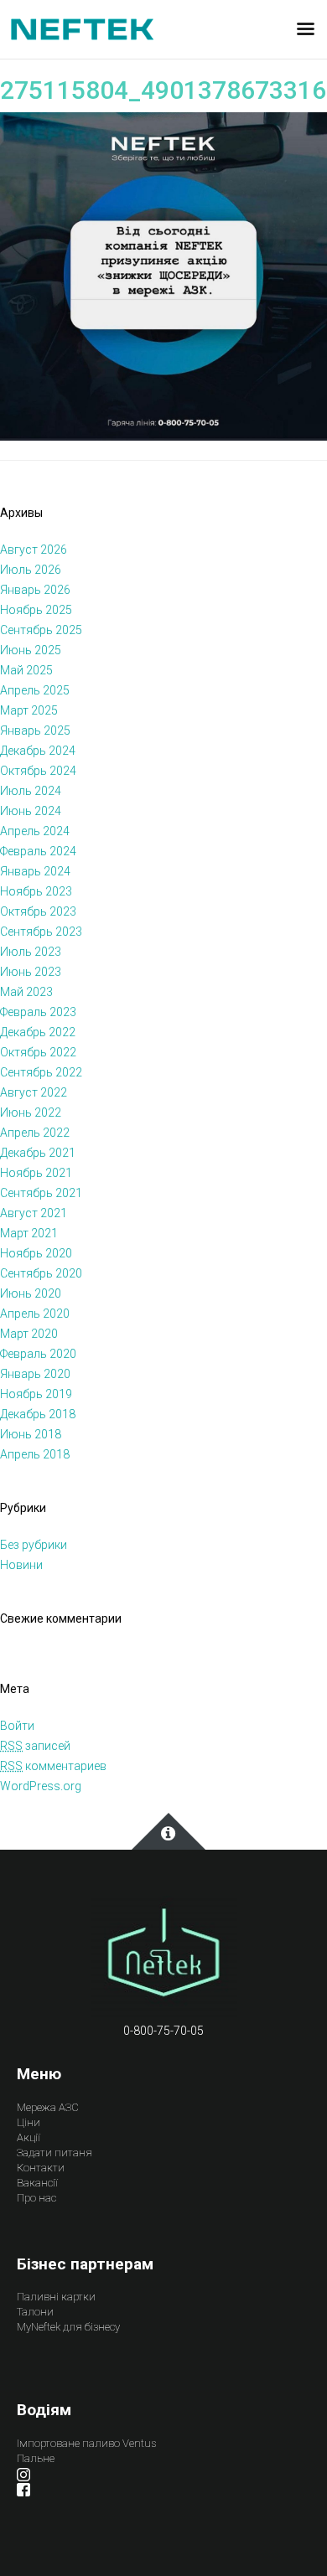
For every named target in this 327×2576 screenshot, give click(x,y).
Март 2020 (29, 1334)
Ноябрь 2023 (36, 891)
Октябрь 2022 (38, 1052)
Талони (35, 2312)
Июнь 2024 (31, 811)
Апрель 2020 (35, 1314)
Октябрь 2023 (38, 911)
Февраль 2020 (38, 1354)
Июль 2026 (31, 570)
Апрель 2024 (35, 831)
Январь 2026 (35, 590)
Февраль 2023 (38, 1012)
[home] (164, 1957)
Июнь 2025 (31, 650)
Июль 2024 (31, 791)
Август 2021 (34, 1213)
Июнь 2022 (31, 1112)
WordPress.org (41, 1786)
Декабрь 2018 (38, 1414)
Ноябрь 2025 (36, 610)
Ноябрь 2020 (36, 1253)
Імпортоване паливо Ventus (86, 2443)
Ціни (29, 2122)
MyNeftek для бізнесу (68, 2327)
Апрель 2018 (35, 1454)
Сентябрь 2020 (41, 1273)
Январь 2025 (35, 730)
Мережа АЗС (48, 2107)
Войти (17, 1726)
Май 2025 (26, 670)
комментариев (53, 1766)
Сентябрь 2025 (41, 630)
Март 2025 (29, 710)
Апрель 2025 (35, 690)
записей (35, 1746)
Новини (21, 1565)
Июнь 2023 (31, 972)
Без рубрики (34, 1545)
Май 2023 (26, 992)
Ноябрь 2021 (36, 1173)
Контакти (41, 2168)
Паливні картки (56, 2297)
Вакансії (37, 2183)
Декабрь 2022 (38, 1032)
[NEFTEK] (82, 28)
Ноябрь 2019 (36, 1394)
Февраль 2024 (38, 851)
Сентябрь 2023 (41, 932)
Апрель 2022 (35, 1133)
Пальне (36, 2458)
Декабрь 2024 (38, 751)
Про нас (36, 2198)
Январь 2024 (35, 871)
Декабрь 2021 (38, 1153)
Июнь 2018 (31, 1434)
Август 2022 (34, 1092)
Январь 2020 (35, 1374)
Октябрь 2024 (38, 771)
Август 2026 (34, 550)
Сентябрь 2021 (41, 1193)
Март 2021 (29, 1233)
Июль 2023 (31, 952)
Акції (29, 2137)
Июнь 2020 (31, 1293)
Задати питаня (54, 2153)
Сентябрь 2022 (41, 1072)
